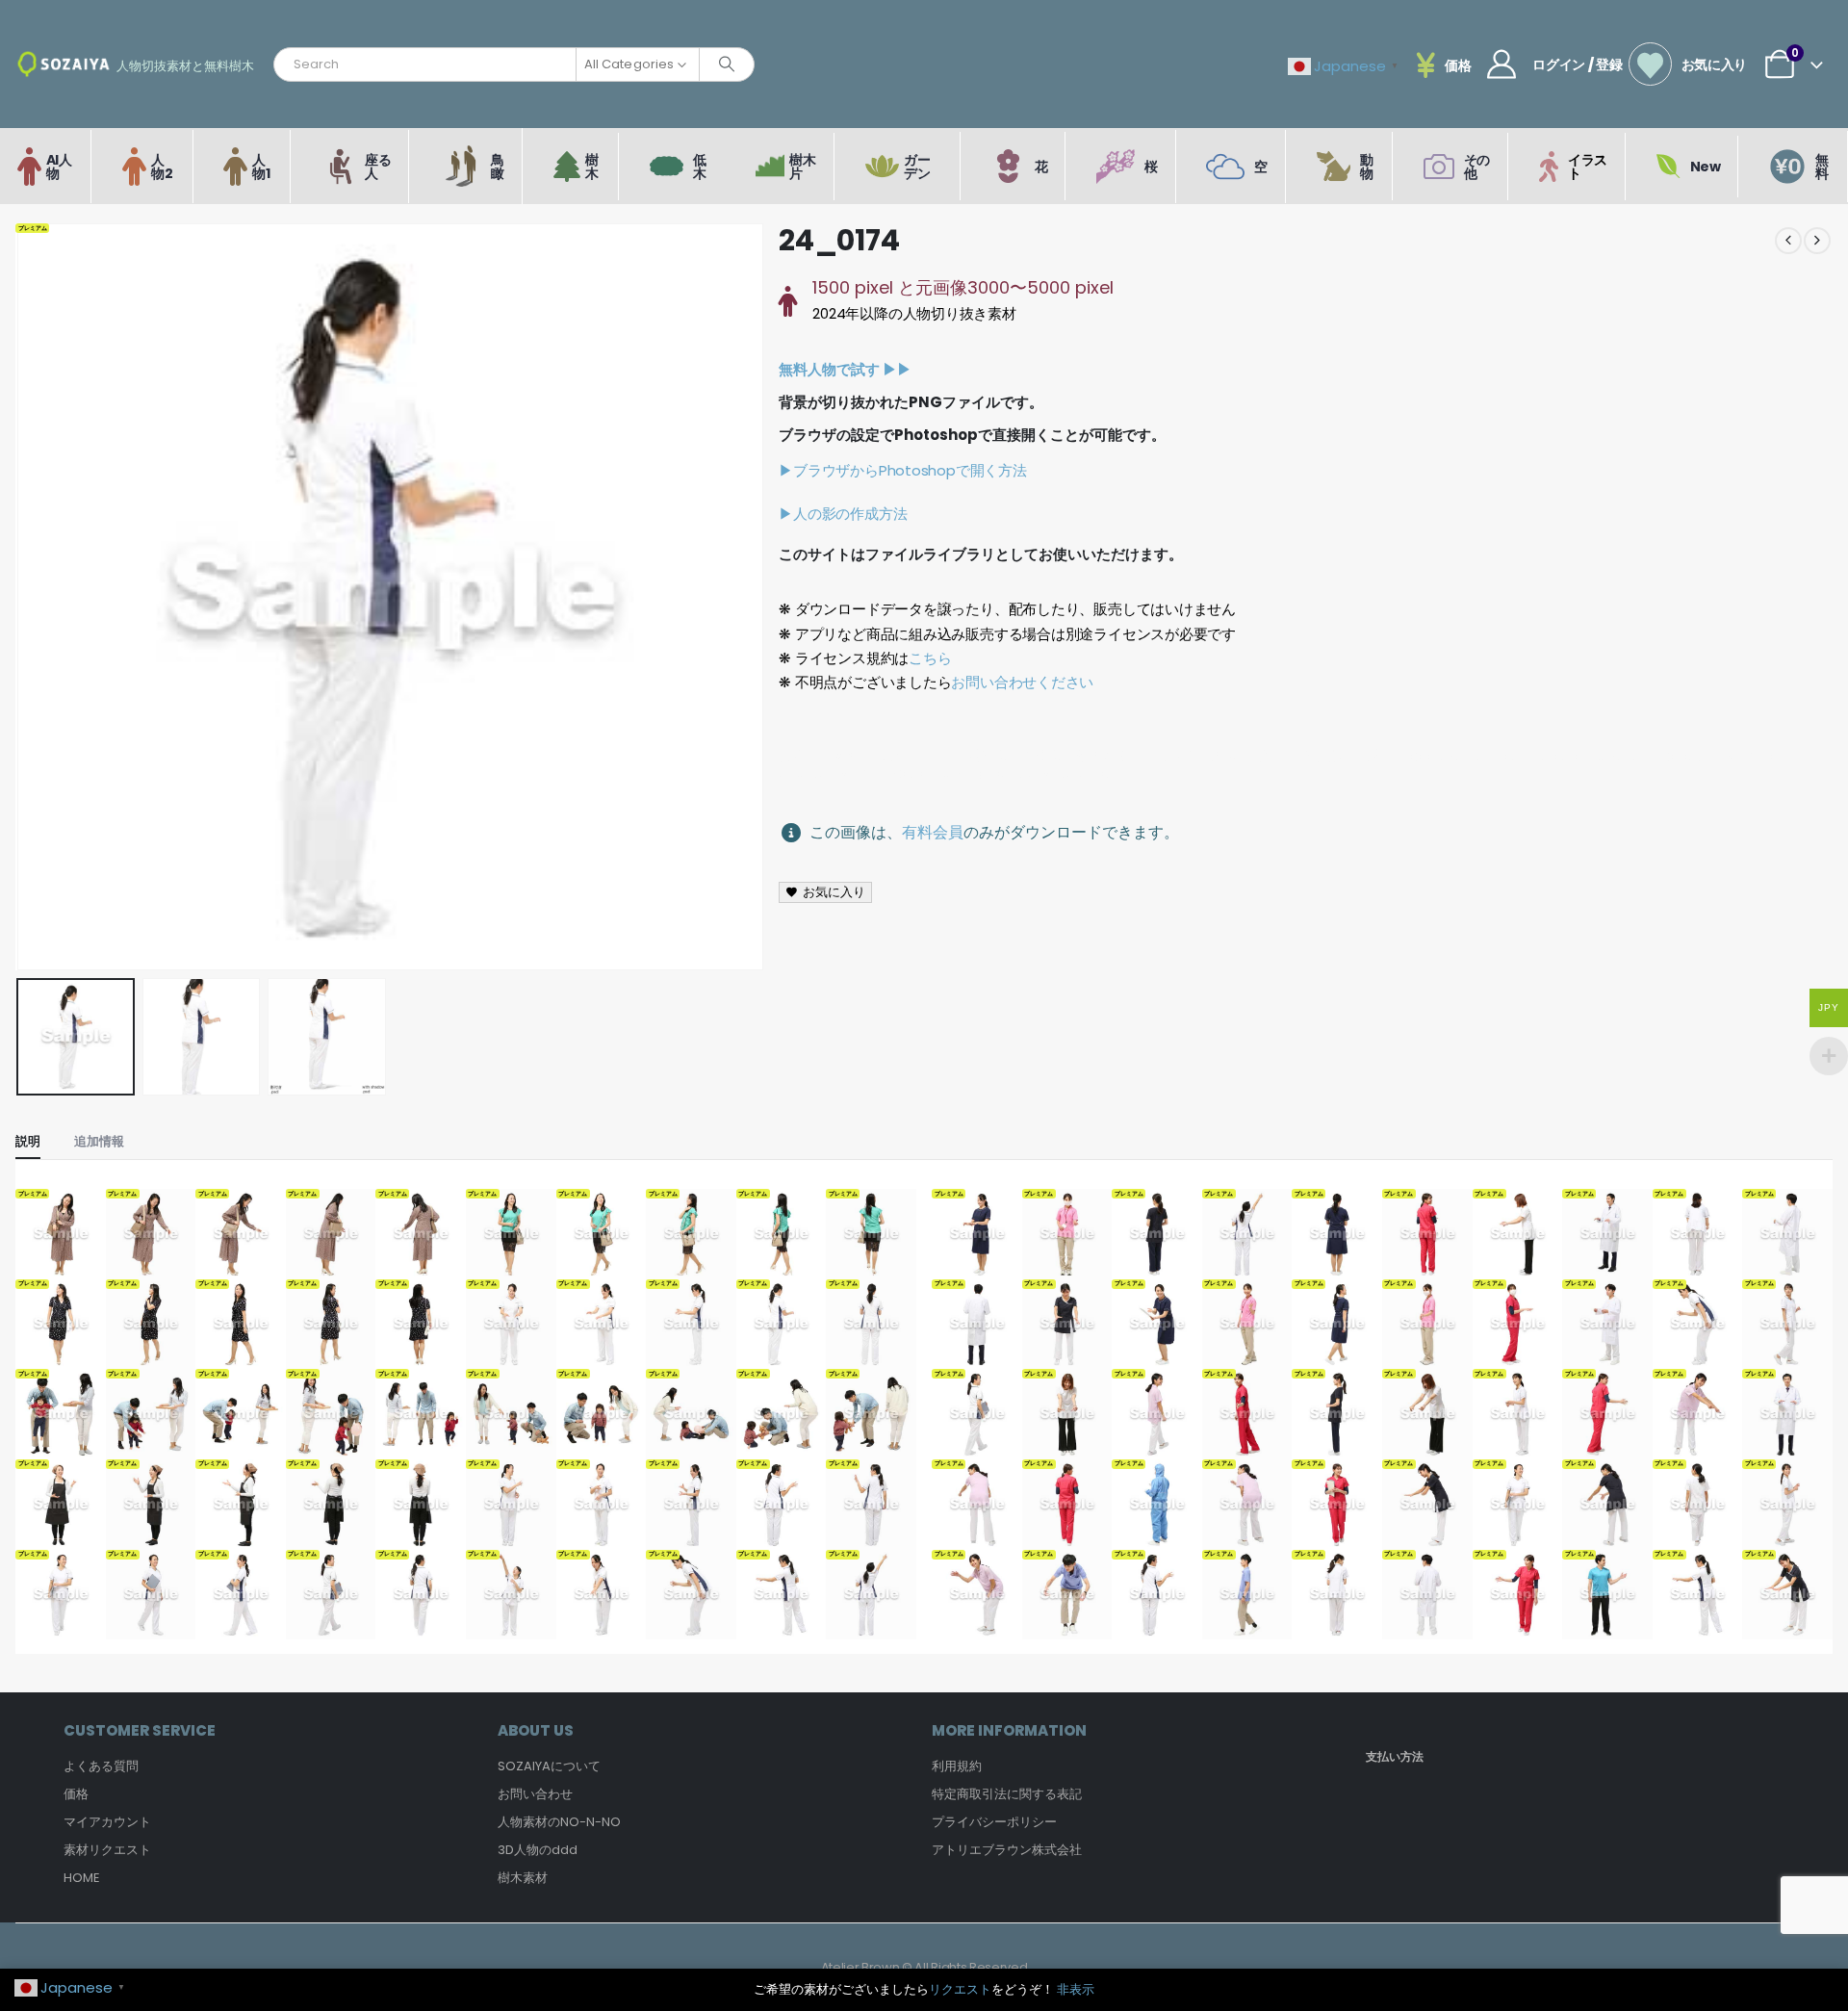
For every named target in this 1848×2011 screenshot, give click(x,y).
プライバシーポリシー (994, 1822)
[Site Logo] (64, 64)
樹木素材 (523, 1878)
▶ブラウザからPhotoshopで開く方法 (902, 470)
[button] (20, 597)
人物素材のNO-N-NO (559, 1822)
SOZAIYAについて (549, 1766)
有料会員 (933, 832)
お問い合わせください (1022, 682)
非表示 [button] (1076, 1989)
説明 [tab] (28, 1141)
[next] (1817, 241)
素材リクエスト (107, 1850)
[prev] (1788, 241)
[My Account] (1501, 64)
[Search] (727, 64)
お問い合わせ (535, 1794)
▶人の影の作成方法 (843, 514)
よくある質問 (101, 1766)
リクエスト (960, 1989)
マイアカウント (107, 1822)
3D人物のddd (538, 1850)
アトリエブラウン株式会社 (1007, 1850)
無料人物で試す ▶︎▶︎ (845, 369)
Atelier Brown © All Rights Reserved (924, 1967)
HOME (82, 1878)
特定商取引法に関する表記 (1007, 1794)
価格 (76, 1794)
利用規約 (957, 1766)
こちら (930, 658)
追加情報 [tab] (99, 1141)
